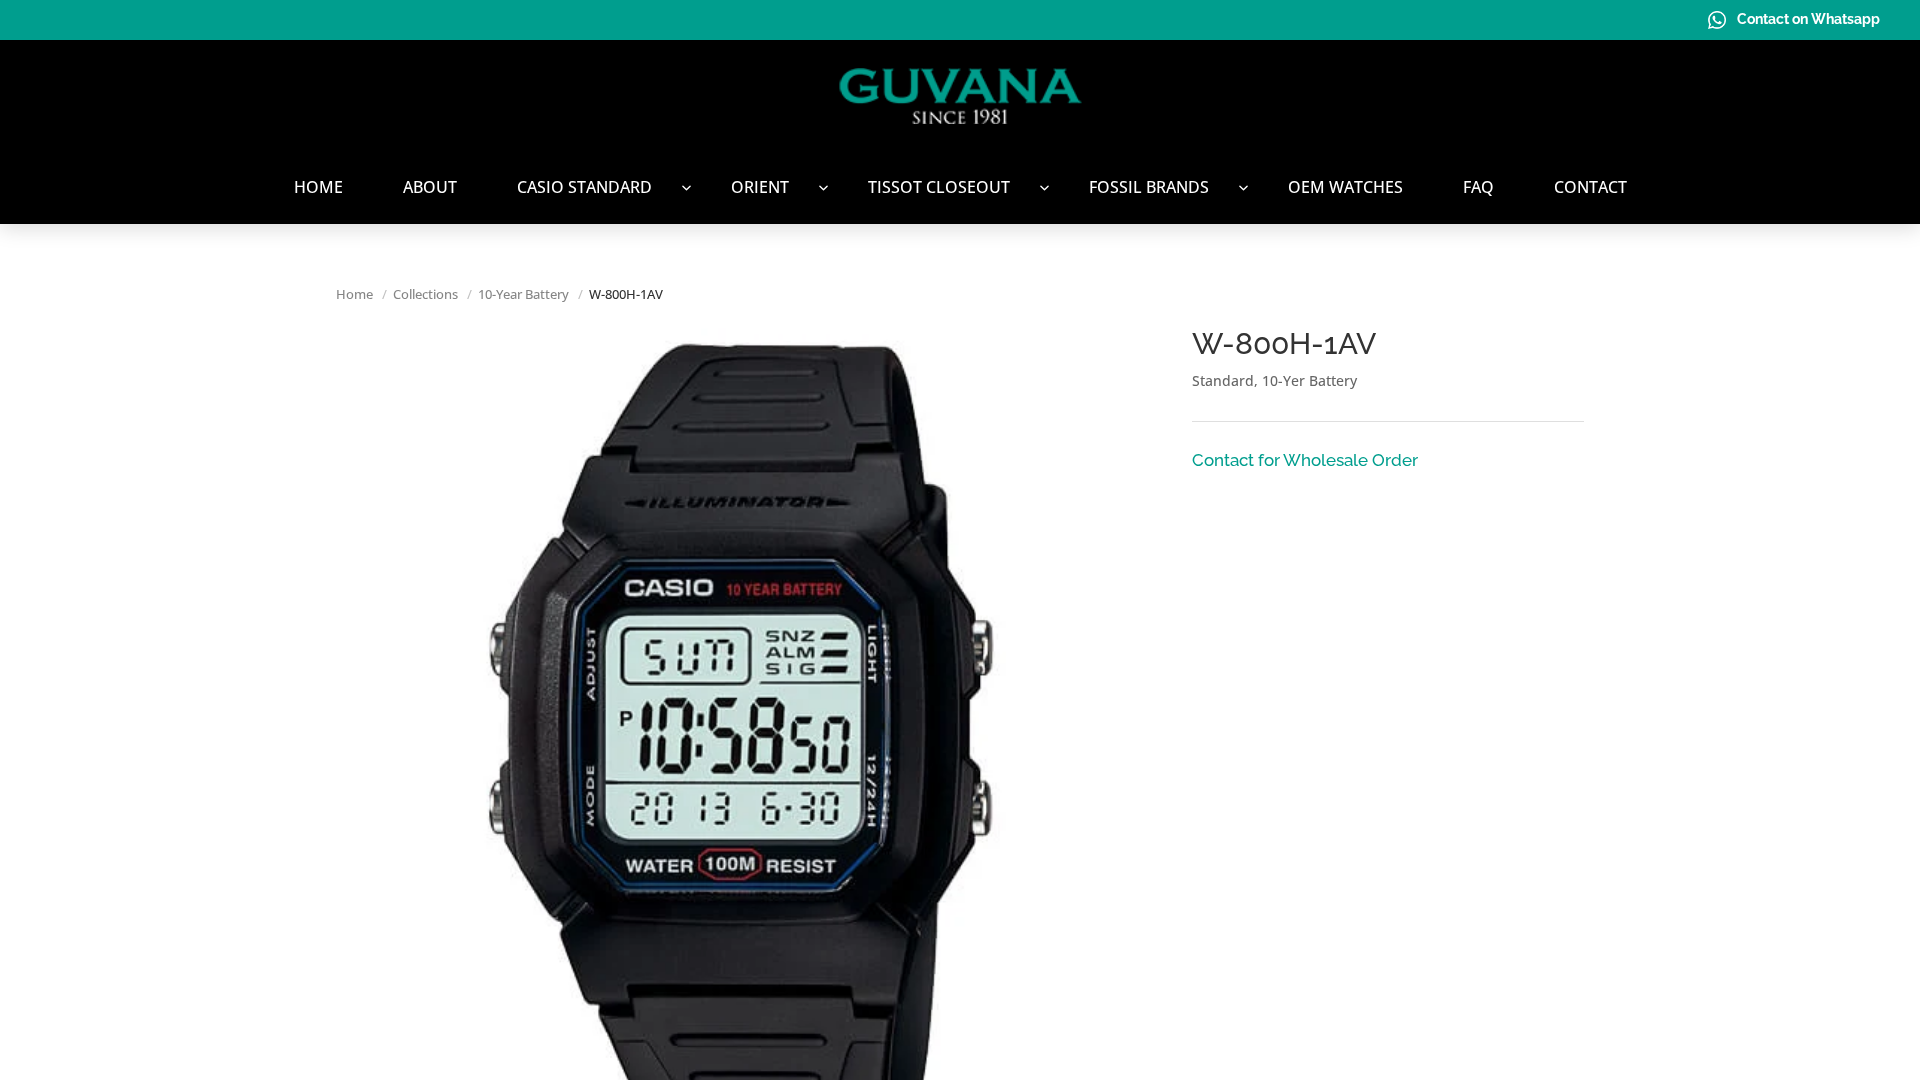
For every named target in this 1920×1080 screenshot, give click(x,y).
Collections (425, 294)
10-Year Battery (523, 294)
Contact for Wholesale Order (1305, 460)
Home (354, 294)
